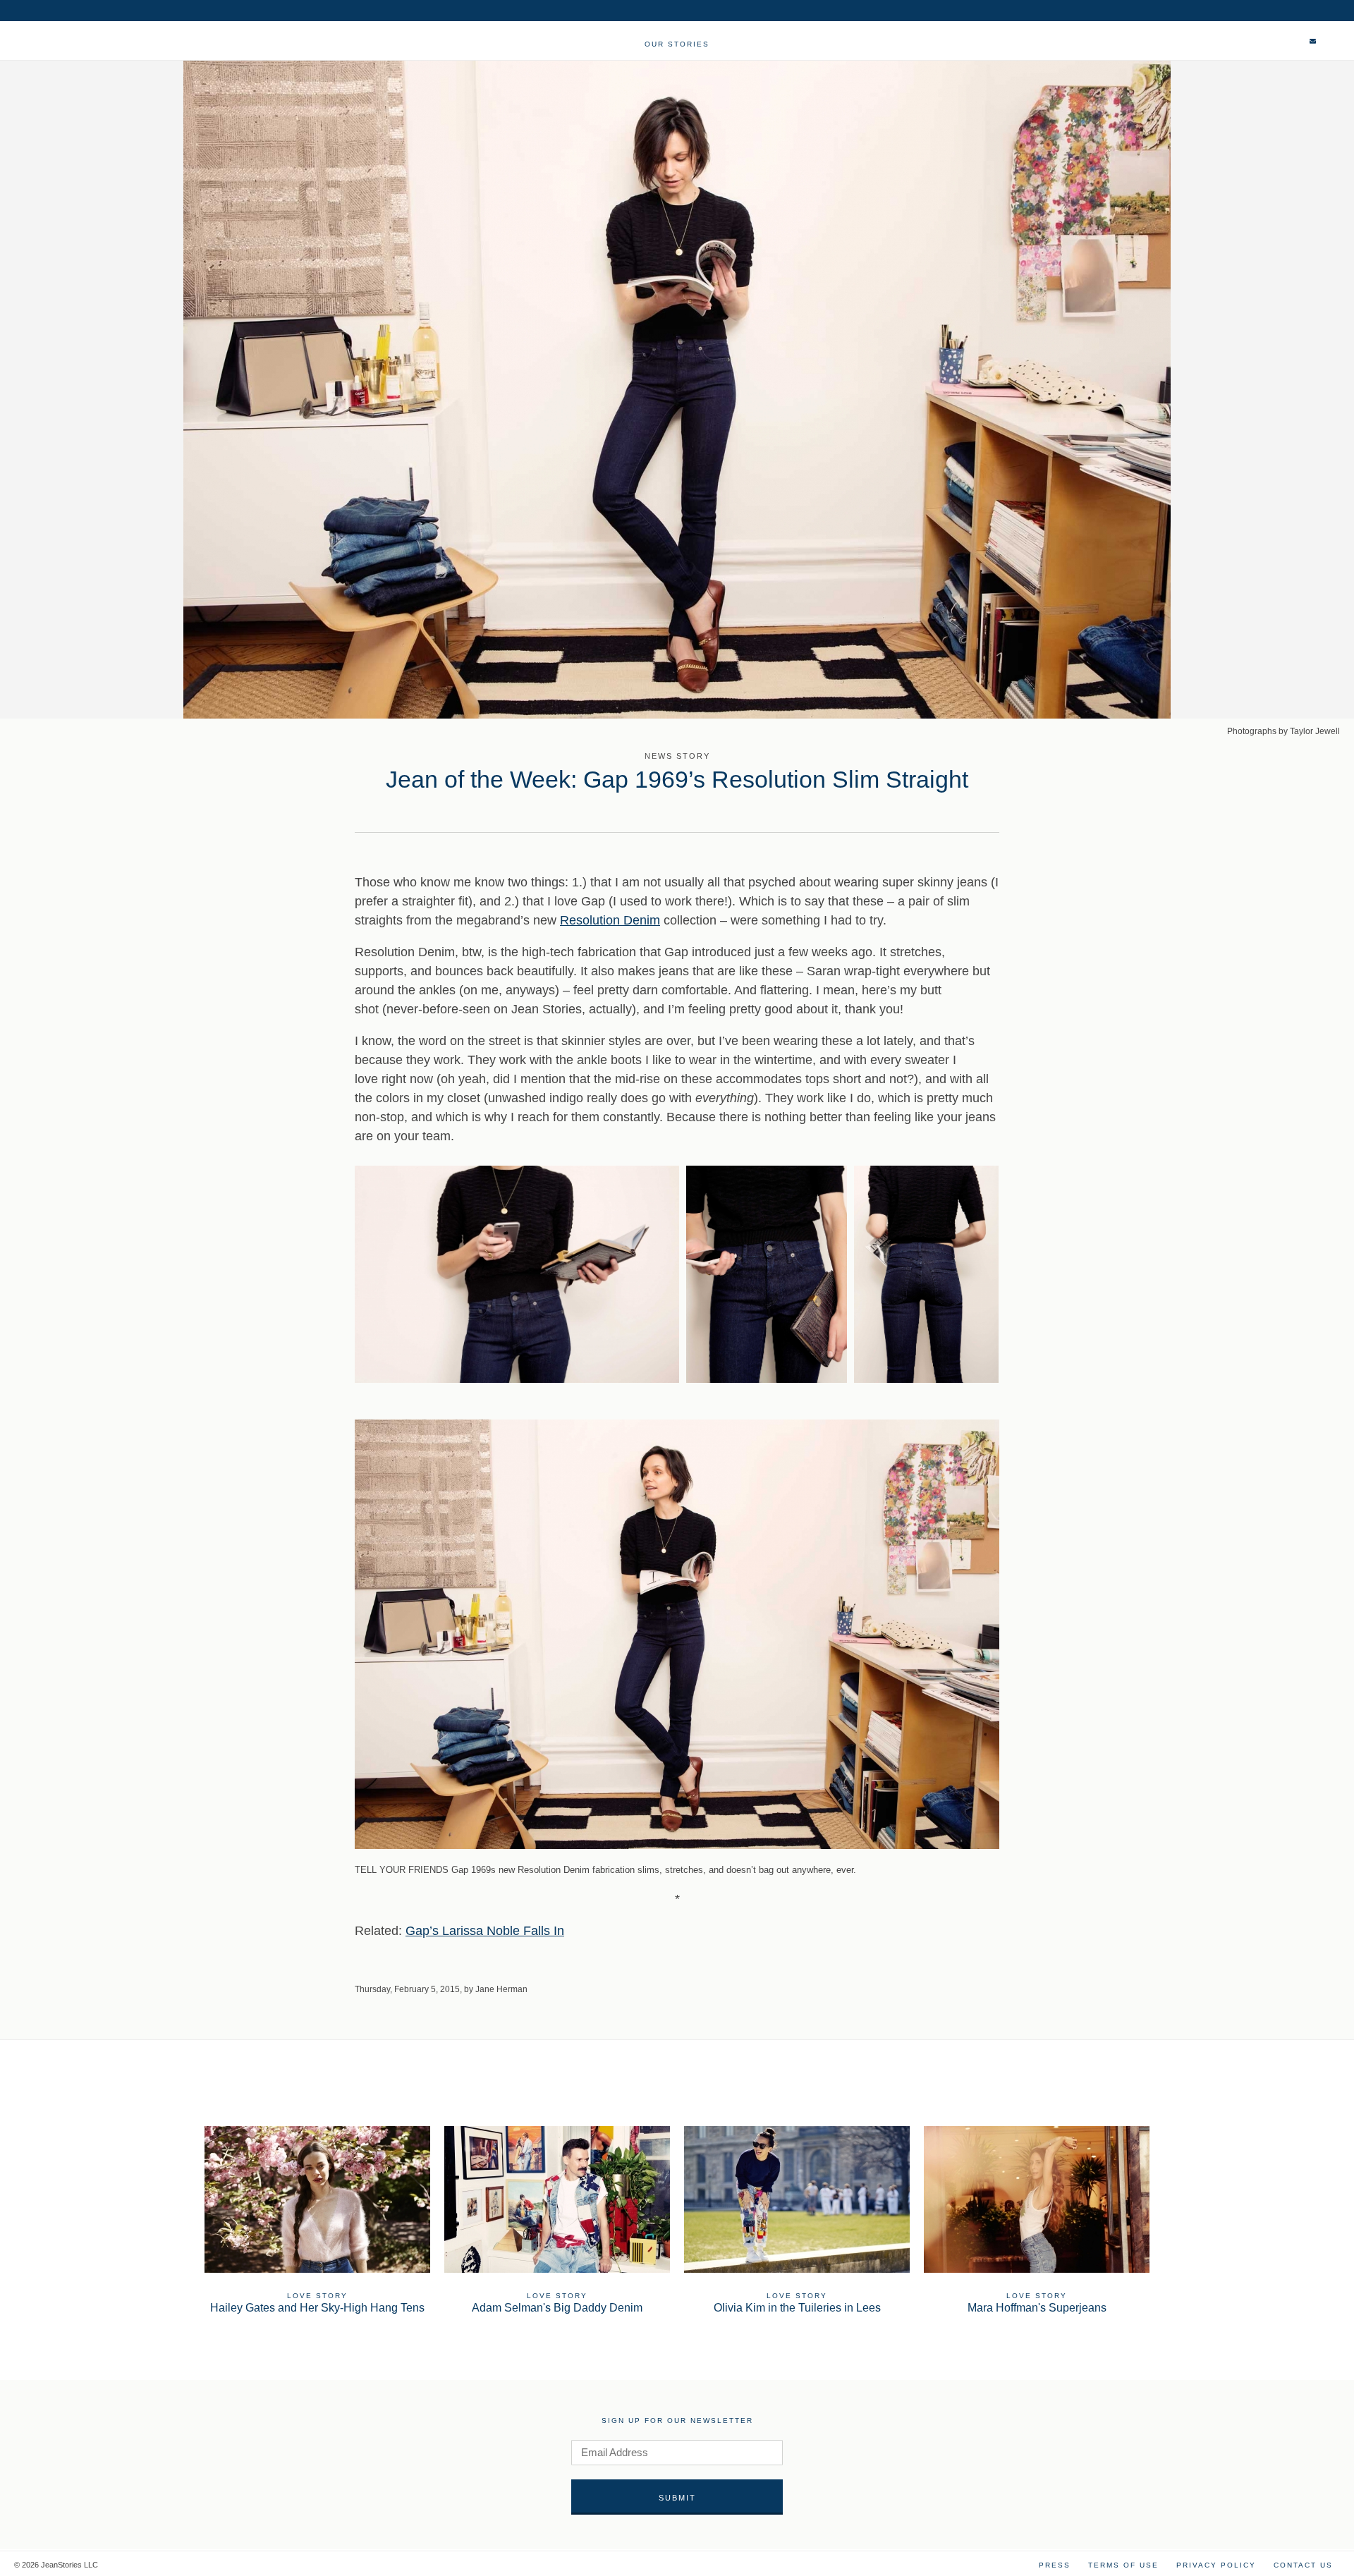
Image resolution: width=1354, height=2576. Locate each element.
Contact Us (1303, 2565)
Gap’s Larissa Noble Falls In (485, 1931)
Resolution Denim (610, 920)
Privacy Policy (1216, 2565)
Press (1055, 2565)
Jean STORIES (77, 48)
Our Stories (677, 44)
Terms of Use (1123, 2565)
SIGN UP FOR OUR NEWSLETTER (677, 2421)
